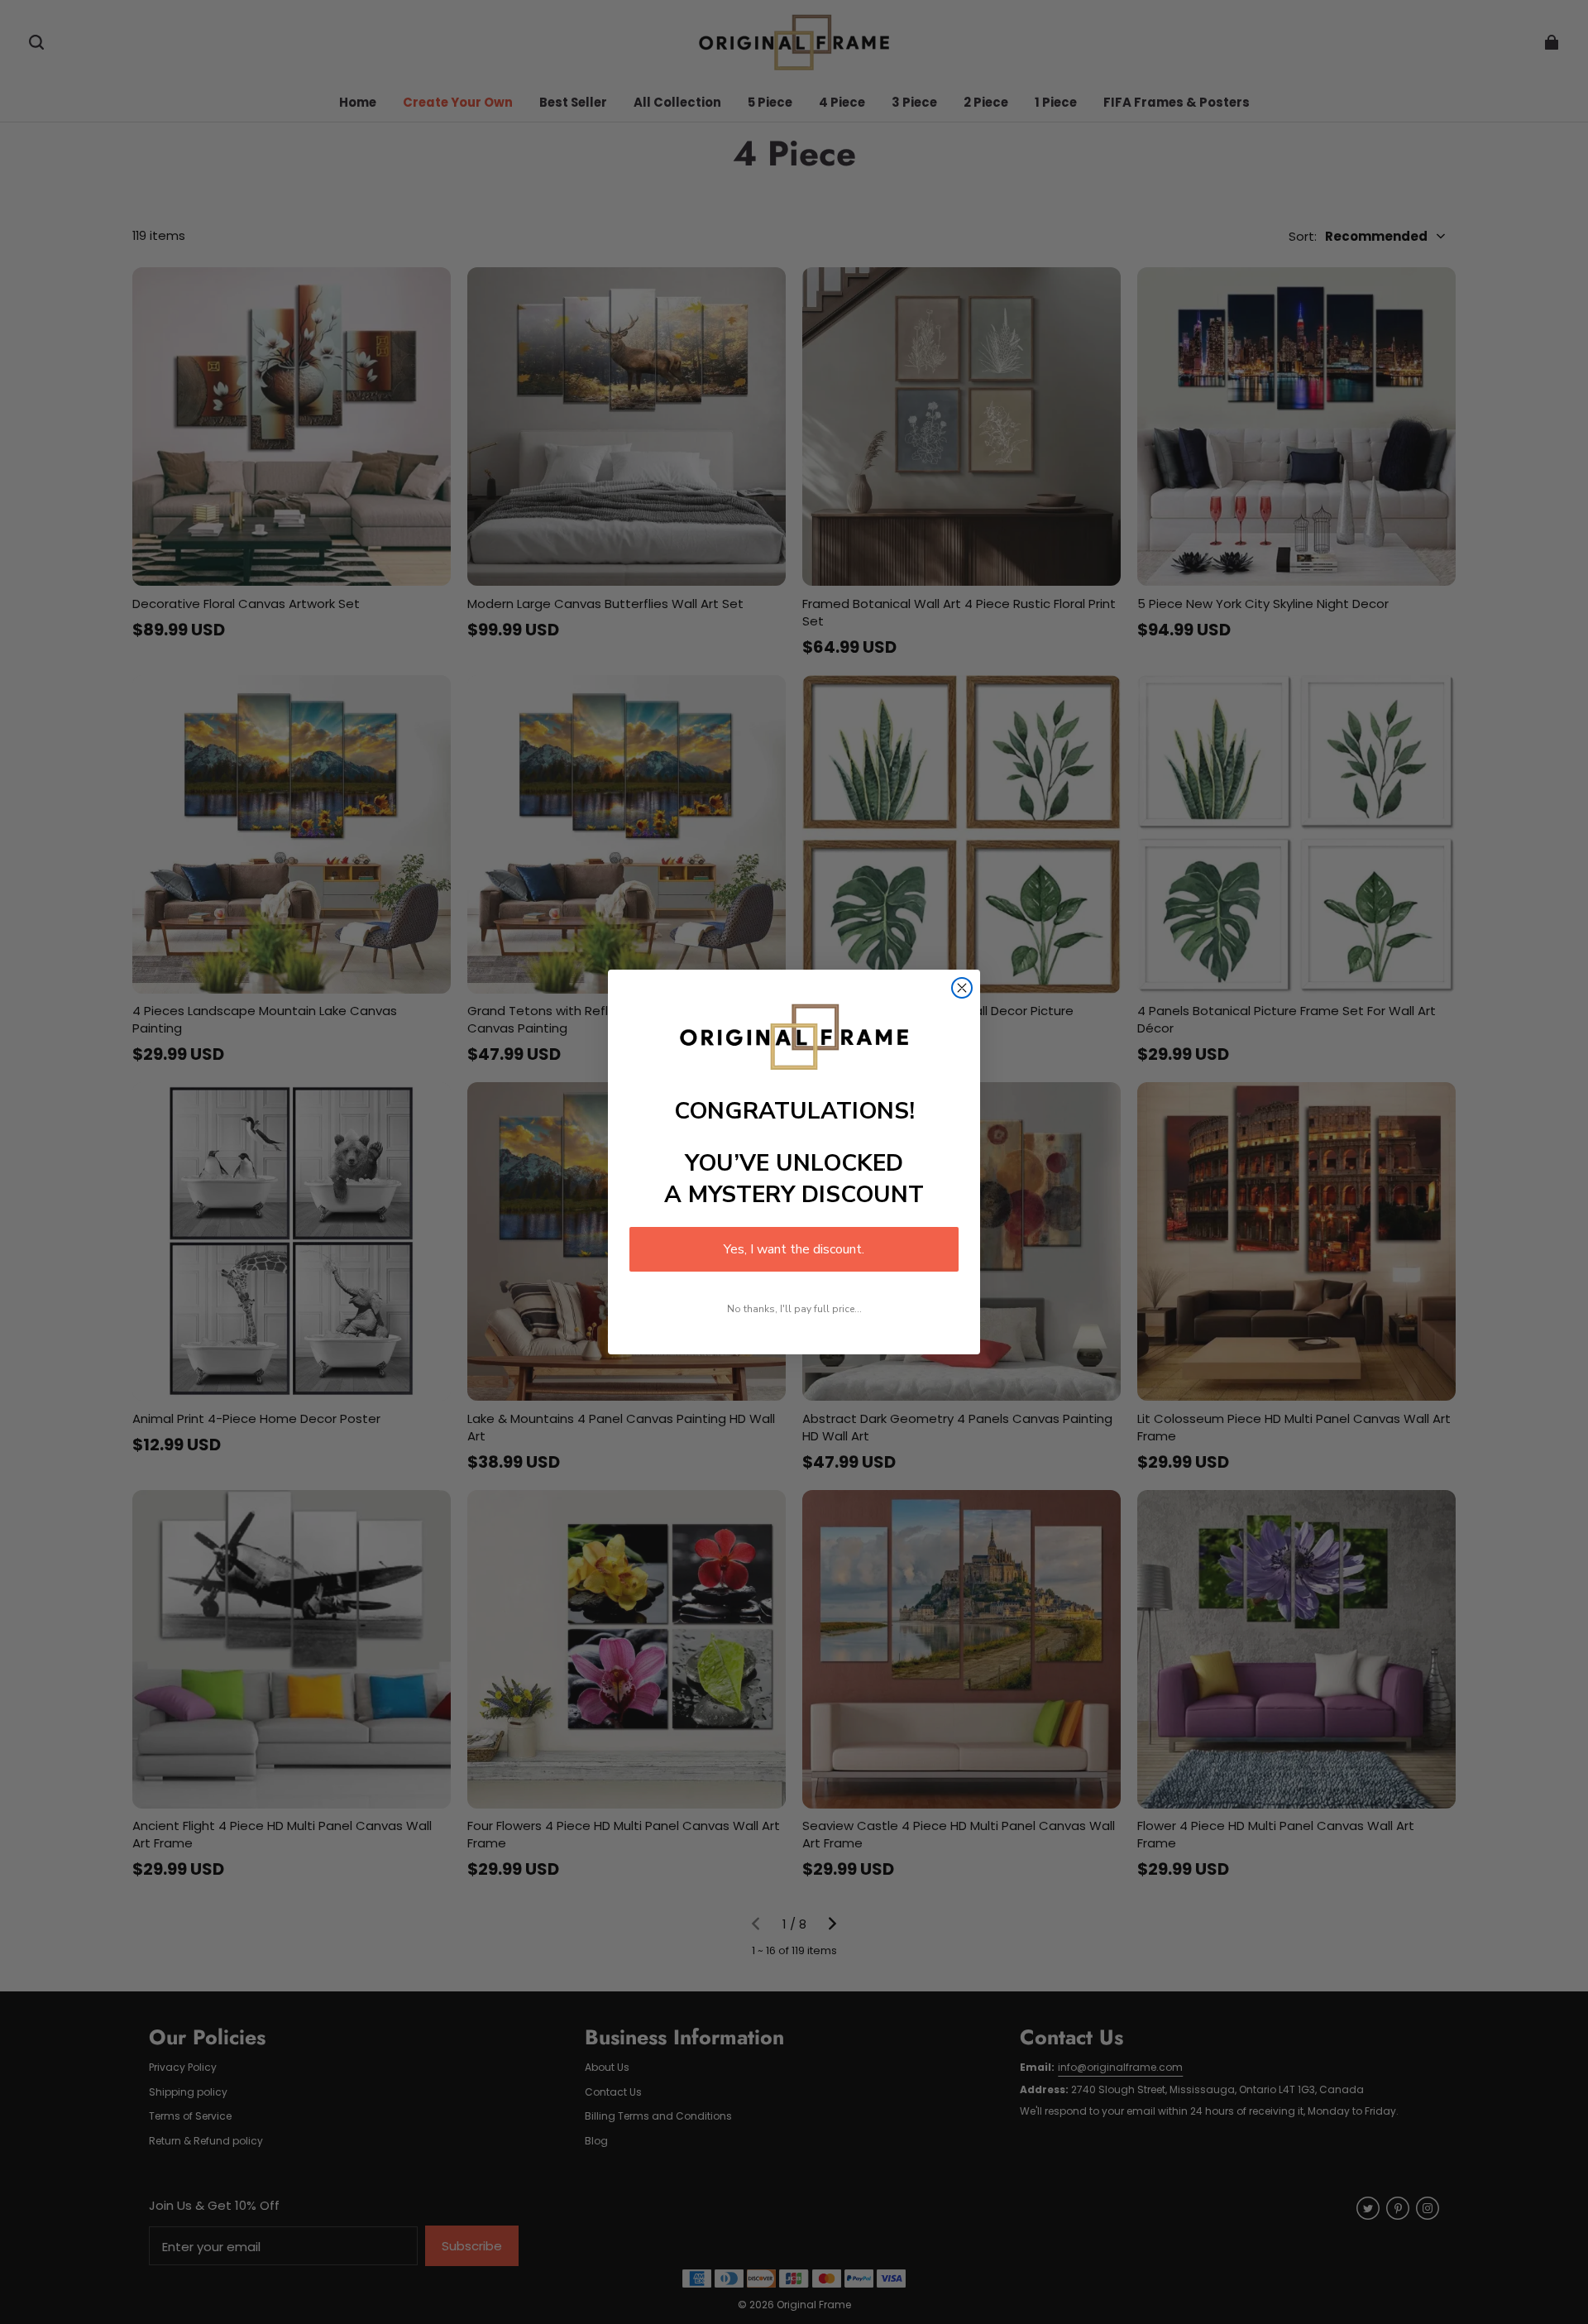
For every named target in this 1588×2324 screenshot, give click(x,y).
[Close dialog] (962, 988)
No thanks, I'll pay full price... (794, 1309)
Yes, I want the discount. (794, 1249)
